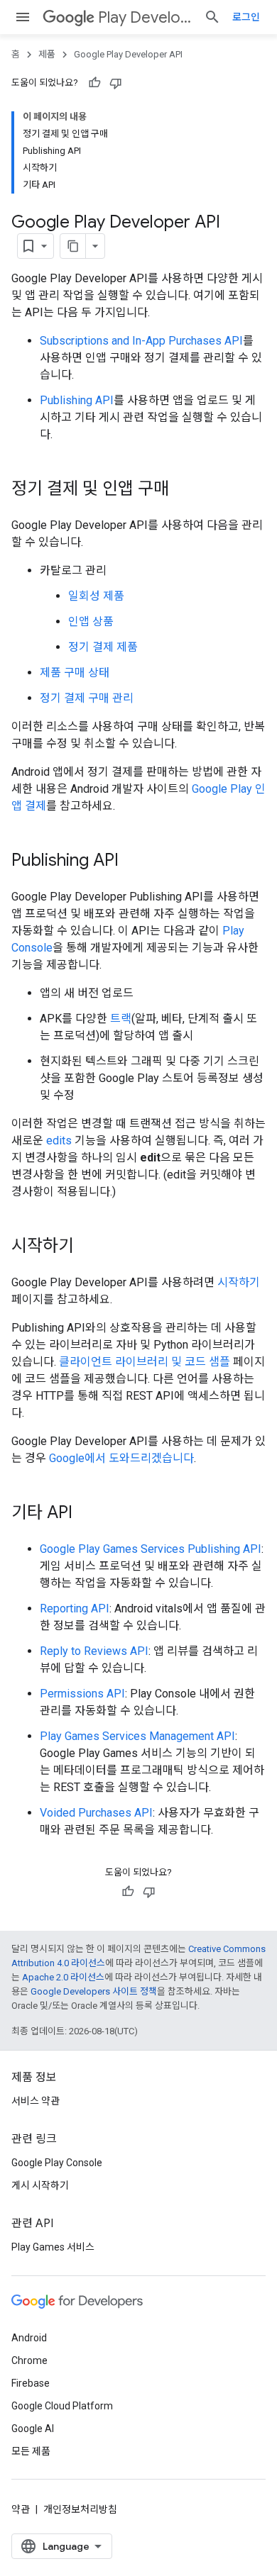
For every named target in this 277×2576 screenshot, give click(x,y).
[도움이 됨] (94, 83)
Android (29, 2338)
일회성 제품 (96, 596)
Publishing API (77, 400)
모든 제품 (31, 2451)
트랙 (121, 1019)
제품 (47, 54)
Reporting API (75, 1608)
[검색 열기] (212, 17)
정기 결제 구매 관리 (87, 698)
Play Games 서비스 (53, 2247)
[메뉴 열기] (23, 17)
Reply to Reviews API (94, 1651)
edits (59, 1141)
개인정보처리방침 (80, 2509)
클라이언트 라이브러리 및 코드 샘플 (145, 1362)
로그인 (246, 17)
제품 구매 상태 (75, 673)
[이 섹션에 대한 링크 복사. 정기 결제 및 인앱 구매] (183, 490)
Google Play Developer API (128, 54)
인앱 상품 (91, 621)
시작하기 (239, 1282)
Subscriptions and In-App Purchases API (141, 341)
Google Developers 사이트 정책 (94, 1991)
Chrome (29, 2360)
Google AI (33, 2429)
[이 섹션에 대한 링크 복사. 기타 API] (87, 1514)
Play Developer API (145, 17)
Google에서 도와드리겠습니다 (121, 1458)
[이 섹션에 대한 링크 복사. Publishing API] (133, 862)
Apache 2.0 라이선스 (63, 1977)
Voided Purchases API (96, 1813)
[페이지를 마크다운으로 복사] (73, 246)
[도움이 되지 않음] (116, 83)
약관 (21, 2509)
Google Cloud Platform (62, 2406)
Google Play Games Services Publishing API (151, 1549)
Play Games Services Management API (137, 1736)
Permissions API (82, 1694)
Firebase (31, 2383)
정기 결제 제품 (103, 647)
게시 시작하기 (40, 2185)
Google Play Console (57, 2163)
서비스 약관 (36, 2101)
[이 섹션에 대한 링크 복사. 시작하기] (88, 1247)
